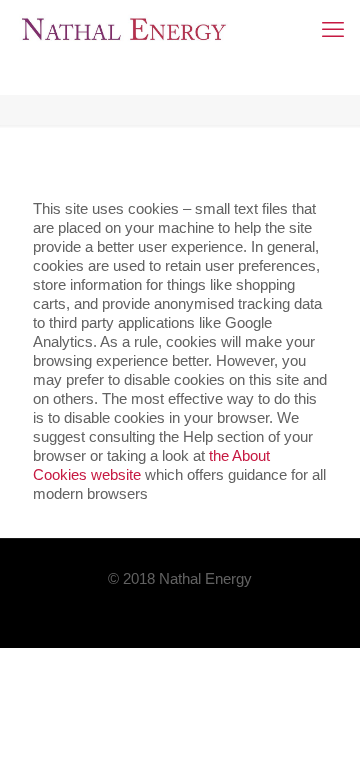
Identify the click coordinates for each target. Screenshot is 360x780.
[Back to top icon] (319, 739)
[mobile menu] (333, 30)
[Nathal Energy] (123, 30)
